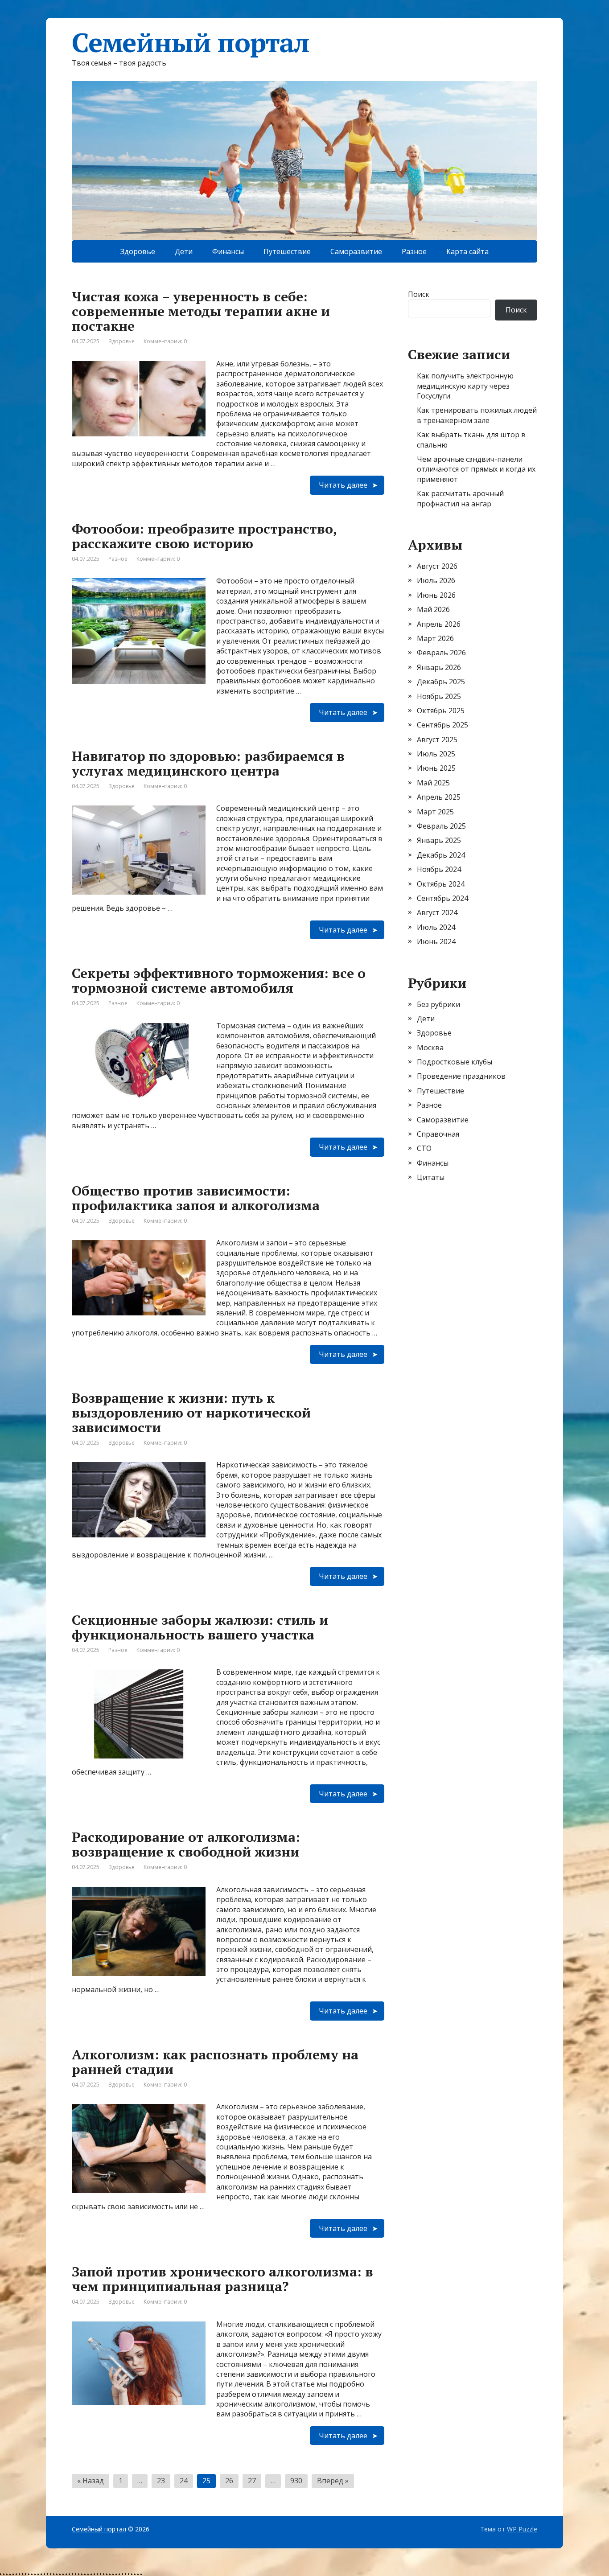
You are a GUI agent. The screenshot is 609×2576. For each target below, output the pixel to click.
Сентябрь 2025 (442, 725)
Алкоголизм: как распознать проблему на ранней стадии (215, 2062)
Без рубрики (438, 1004)
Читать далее (343, 485)
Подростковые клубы (455, 1062)
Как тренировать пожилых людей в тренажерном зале (477, 415)
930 (296, 2481)
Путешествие (287, 251)
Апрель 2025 (439, 797)
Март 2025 (435, 812)
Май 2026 (433, 609)
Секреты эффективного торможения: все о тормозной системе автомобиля (219, 980)
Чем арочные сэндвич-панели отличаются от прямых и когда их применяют (476, 469)
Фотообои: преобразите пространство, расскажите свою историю (204, 536)
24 (184, 2481)
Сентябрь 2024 (442, 898)
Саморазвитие (356, 251)
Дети (184, 251)
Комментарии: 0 (165, 341)
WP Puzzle (522, 2529)
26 (229, 2481)
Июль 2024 (436, 927)
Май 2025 (433, 783)
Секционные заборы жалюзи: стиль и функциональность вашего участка (200, 1627)
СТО (424, 1148)
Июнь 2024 (436, 941)
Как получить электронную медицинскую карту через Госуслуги (465, 386)
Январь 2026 (439, 667)
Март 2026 (435, 638)
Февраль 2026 (441, 653)
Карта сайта (467, 251)
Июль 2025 (436, 754)
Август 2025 (437, 740)
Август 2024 (437, 912)
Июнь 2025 (436, 768)
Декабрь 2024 (441, 855)
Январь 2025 (439, 840)
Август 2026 (437, 566)
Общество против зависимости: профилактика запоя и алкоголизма (196, 1198)
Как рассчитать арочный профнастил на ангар (460, 498)
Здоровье (138, 251)
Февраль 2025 (441, 826)
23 (161, 2481)
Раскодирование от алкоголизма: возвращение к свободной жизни (186, 1844)
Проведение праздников (461, 1076)
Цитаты (431, 1177)
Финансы (228, 251)
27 (252, 2481)
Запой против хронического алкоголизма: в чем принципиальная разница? (222, 2279)
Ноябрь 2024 (439, 869)
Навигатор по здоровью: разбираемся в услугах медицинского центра (208, 763)
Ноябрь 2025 (439, 696)
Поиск (419, 294)
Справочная (438, 1134)
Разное (414, 251)
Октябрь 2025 (441, 711)
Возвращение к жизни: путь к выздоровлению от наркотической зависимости (191, 1413)
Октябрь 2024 (441, 884)
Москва (430, 1048)
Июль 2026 (436, 580)
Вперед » (333, 2481)
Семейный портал (99, 2529)
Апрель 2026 (439, 624)
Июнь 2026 (436, 595)
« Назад (91, 2481)
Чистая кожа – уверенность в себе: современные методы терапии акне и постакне (201, 311)
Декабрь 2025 (441, 682)
